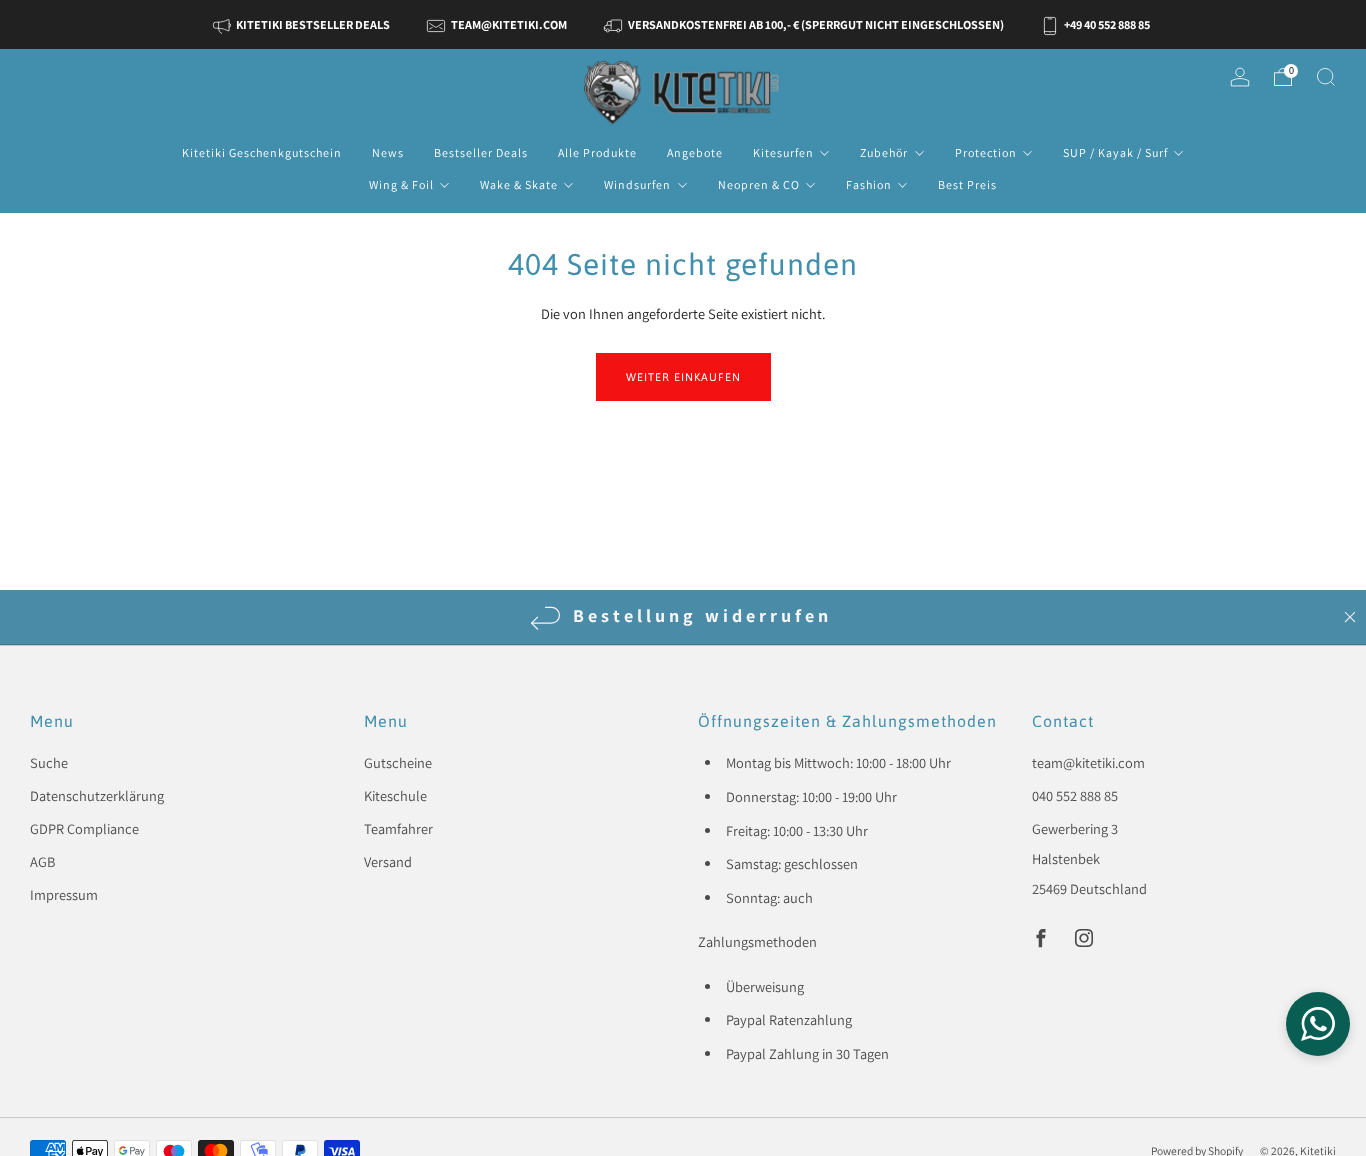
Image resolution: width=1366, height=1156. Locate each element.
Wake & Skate (519, 184)
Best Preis (967, 184)
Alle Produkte (597, 152)
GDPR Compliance (84, 828)
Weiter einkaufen (683, 377)
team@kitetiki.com (1088, 762)
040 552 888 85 (1075, 795)
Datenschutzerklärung (97, 795)
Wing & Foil (401, 184)
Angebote (695, 152)
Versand (388, 861)
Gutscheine (398, 762)
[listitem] (303, 24)
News (388, 152)
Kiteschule (395, 795)
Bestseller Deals (481, 152)
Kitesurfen (783, 152)
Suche (49, 762)
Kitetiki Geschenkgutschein (262, 152)
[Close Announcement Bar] (1350, 617)
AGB (42, 861)
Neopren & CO (759, 184)
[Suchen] (1326, 77)
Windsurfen (637, 184)
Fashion (869, 184)
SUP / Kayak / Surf (1115, 152)
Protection (986, 152)
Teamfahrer (398, 828)
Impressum (64, 894)
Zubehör (884, 152)
